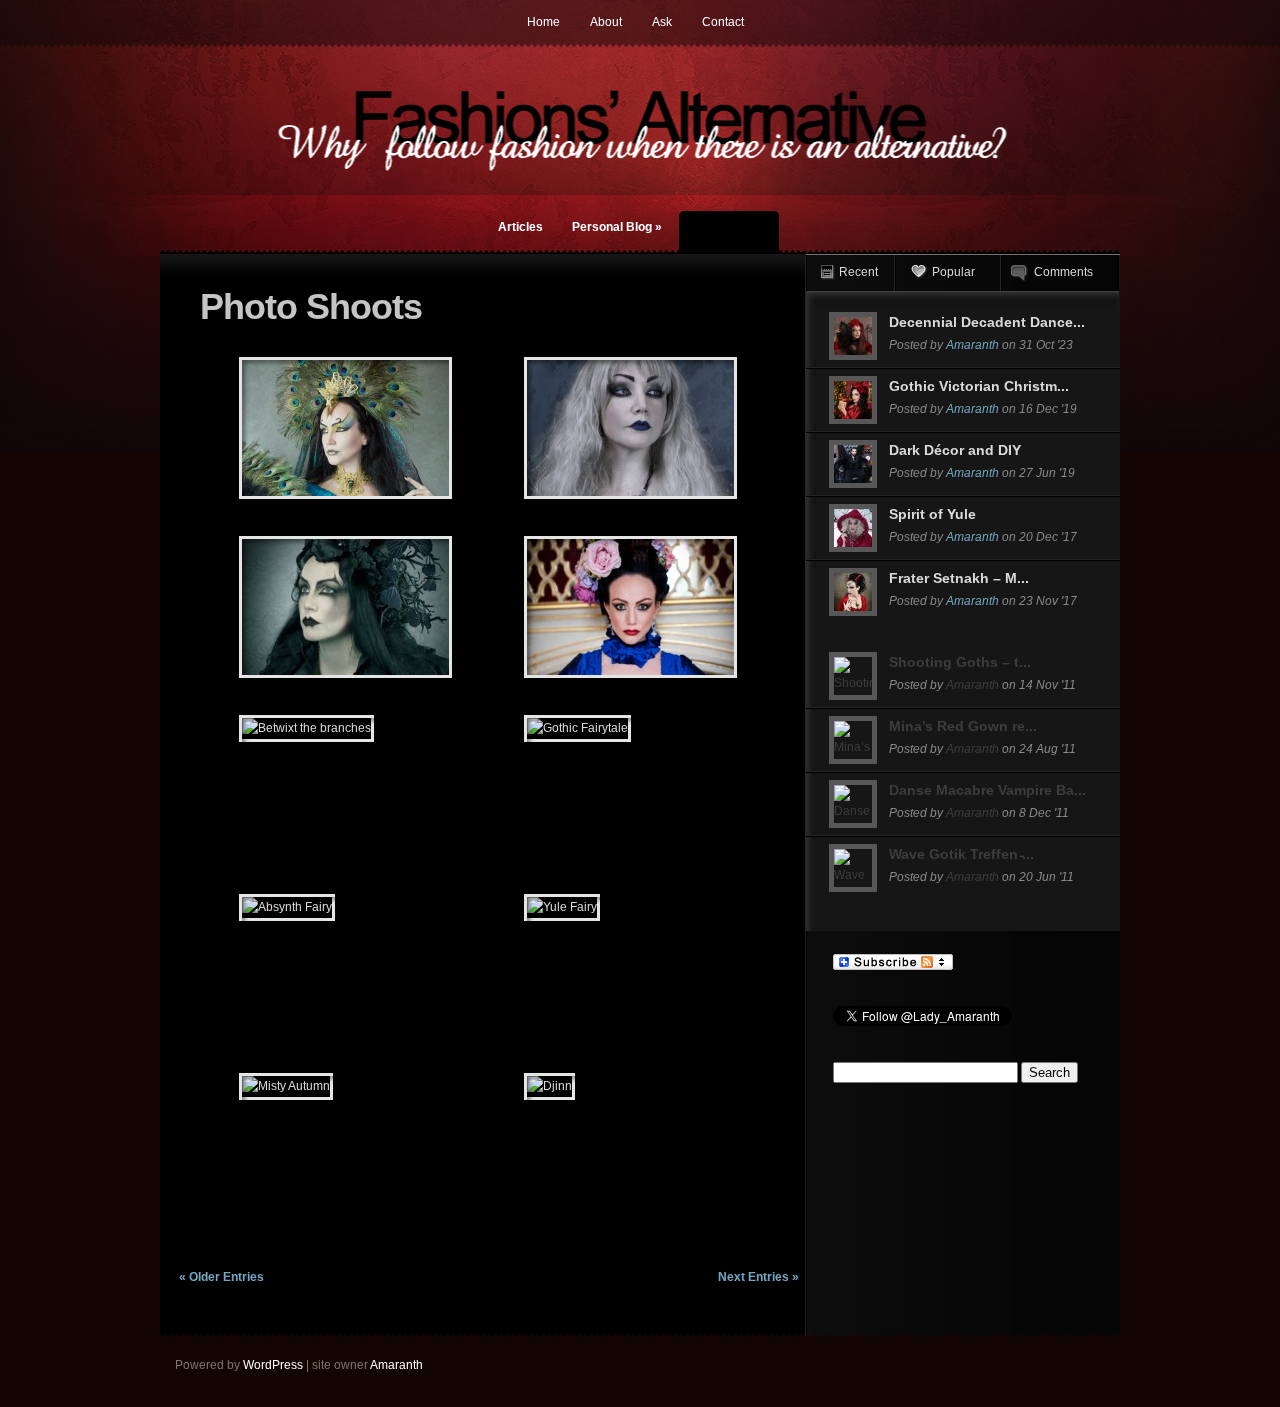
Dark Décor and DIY (955, 450)
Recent (858, 272)
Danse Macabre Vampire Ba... (987, 790)
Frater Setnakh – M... (959, 578)
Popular (953, 272)
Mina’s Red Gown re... (963, 726)
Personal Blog (617, 227)
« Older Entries (221, 1277)
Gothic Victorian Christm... (979, 386)
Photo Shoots (729, 233)
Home (543, 22)
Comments (1063, 272)
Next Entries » (758, 1277)
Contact (723, 22)
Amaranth (972, 345)
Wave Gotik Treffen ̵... (961, 854)
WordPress (273, 1365)
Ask (662, 22)
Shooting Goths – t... (960, 662)
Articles (520, 227)
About (606, 22)
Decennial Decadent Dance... (987, 322)
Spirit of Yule (932, 514)
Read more (397, 428)
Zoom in (300, 428)
